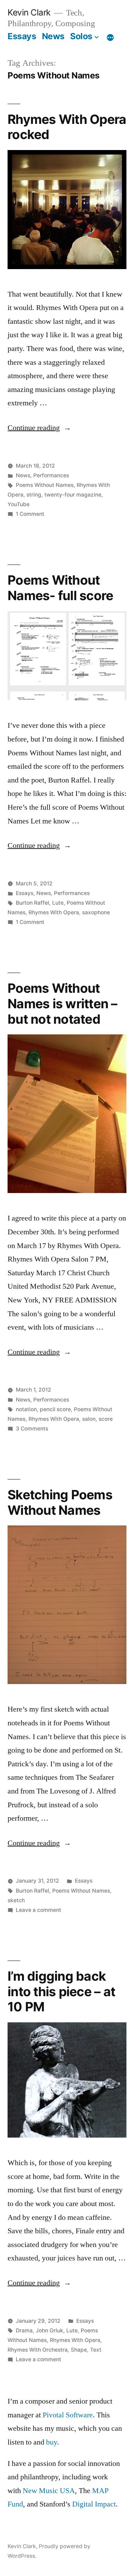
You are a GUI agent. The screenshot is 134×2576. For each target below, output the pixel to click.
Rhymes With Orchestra (38, 2350)
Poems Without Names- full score (60, 588)
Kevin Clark (29, 12)
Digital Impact (94, 2504)
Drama (24, 2330)
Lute (58, 903)
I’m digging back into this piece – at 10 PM (61, 1991)
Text (96, 2350)
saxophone (96, 912)
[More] (110, 38)
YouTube (19, 504)
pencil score (55, 1409)
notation (26, 1409)
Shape (79, 2350)
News (53, 36)
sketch (16, 1900)
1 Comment (30, 514)
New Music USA (49, 2491)
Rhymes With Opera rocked (67, 127)
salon (89, 1419)
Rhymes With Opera (54, 912)
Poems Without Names (45, 485)
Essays (22, 36)
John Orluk (49, 2330)
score (106, 1419)
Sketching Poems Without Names (60, 1502)
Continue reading (39, 428)
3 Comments (32, 1429)
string (34, 495)
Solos (81, 36)
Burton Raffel (32, 903)
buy (52, 2442)
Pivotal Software (68, 2415)
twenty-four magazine (73, 495)
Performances (51, 475)
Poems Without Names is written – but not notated (63, 1003)
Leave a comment (38, 1910)
